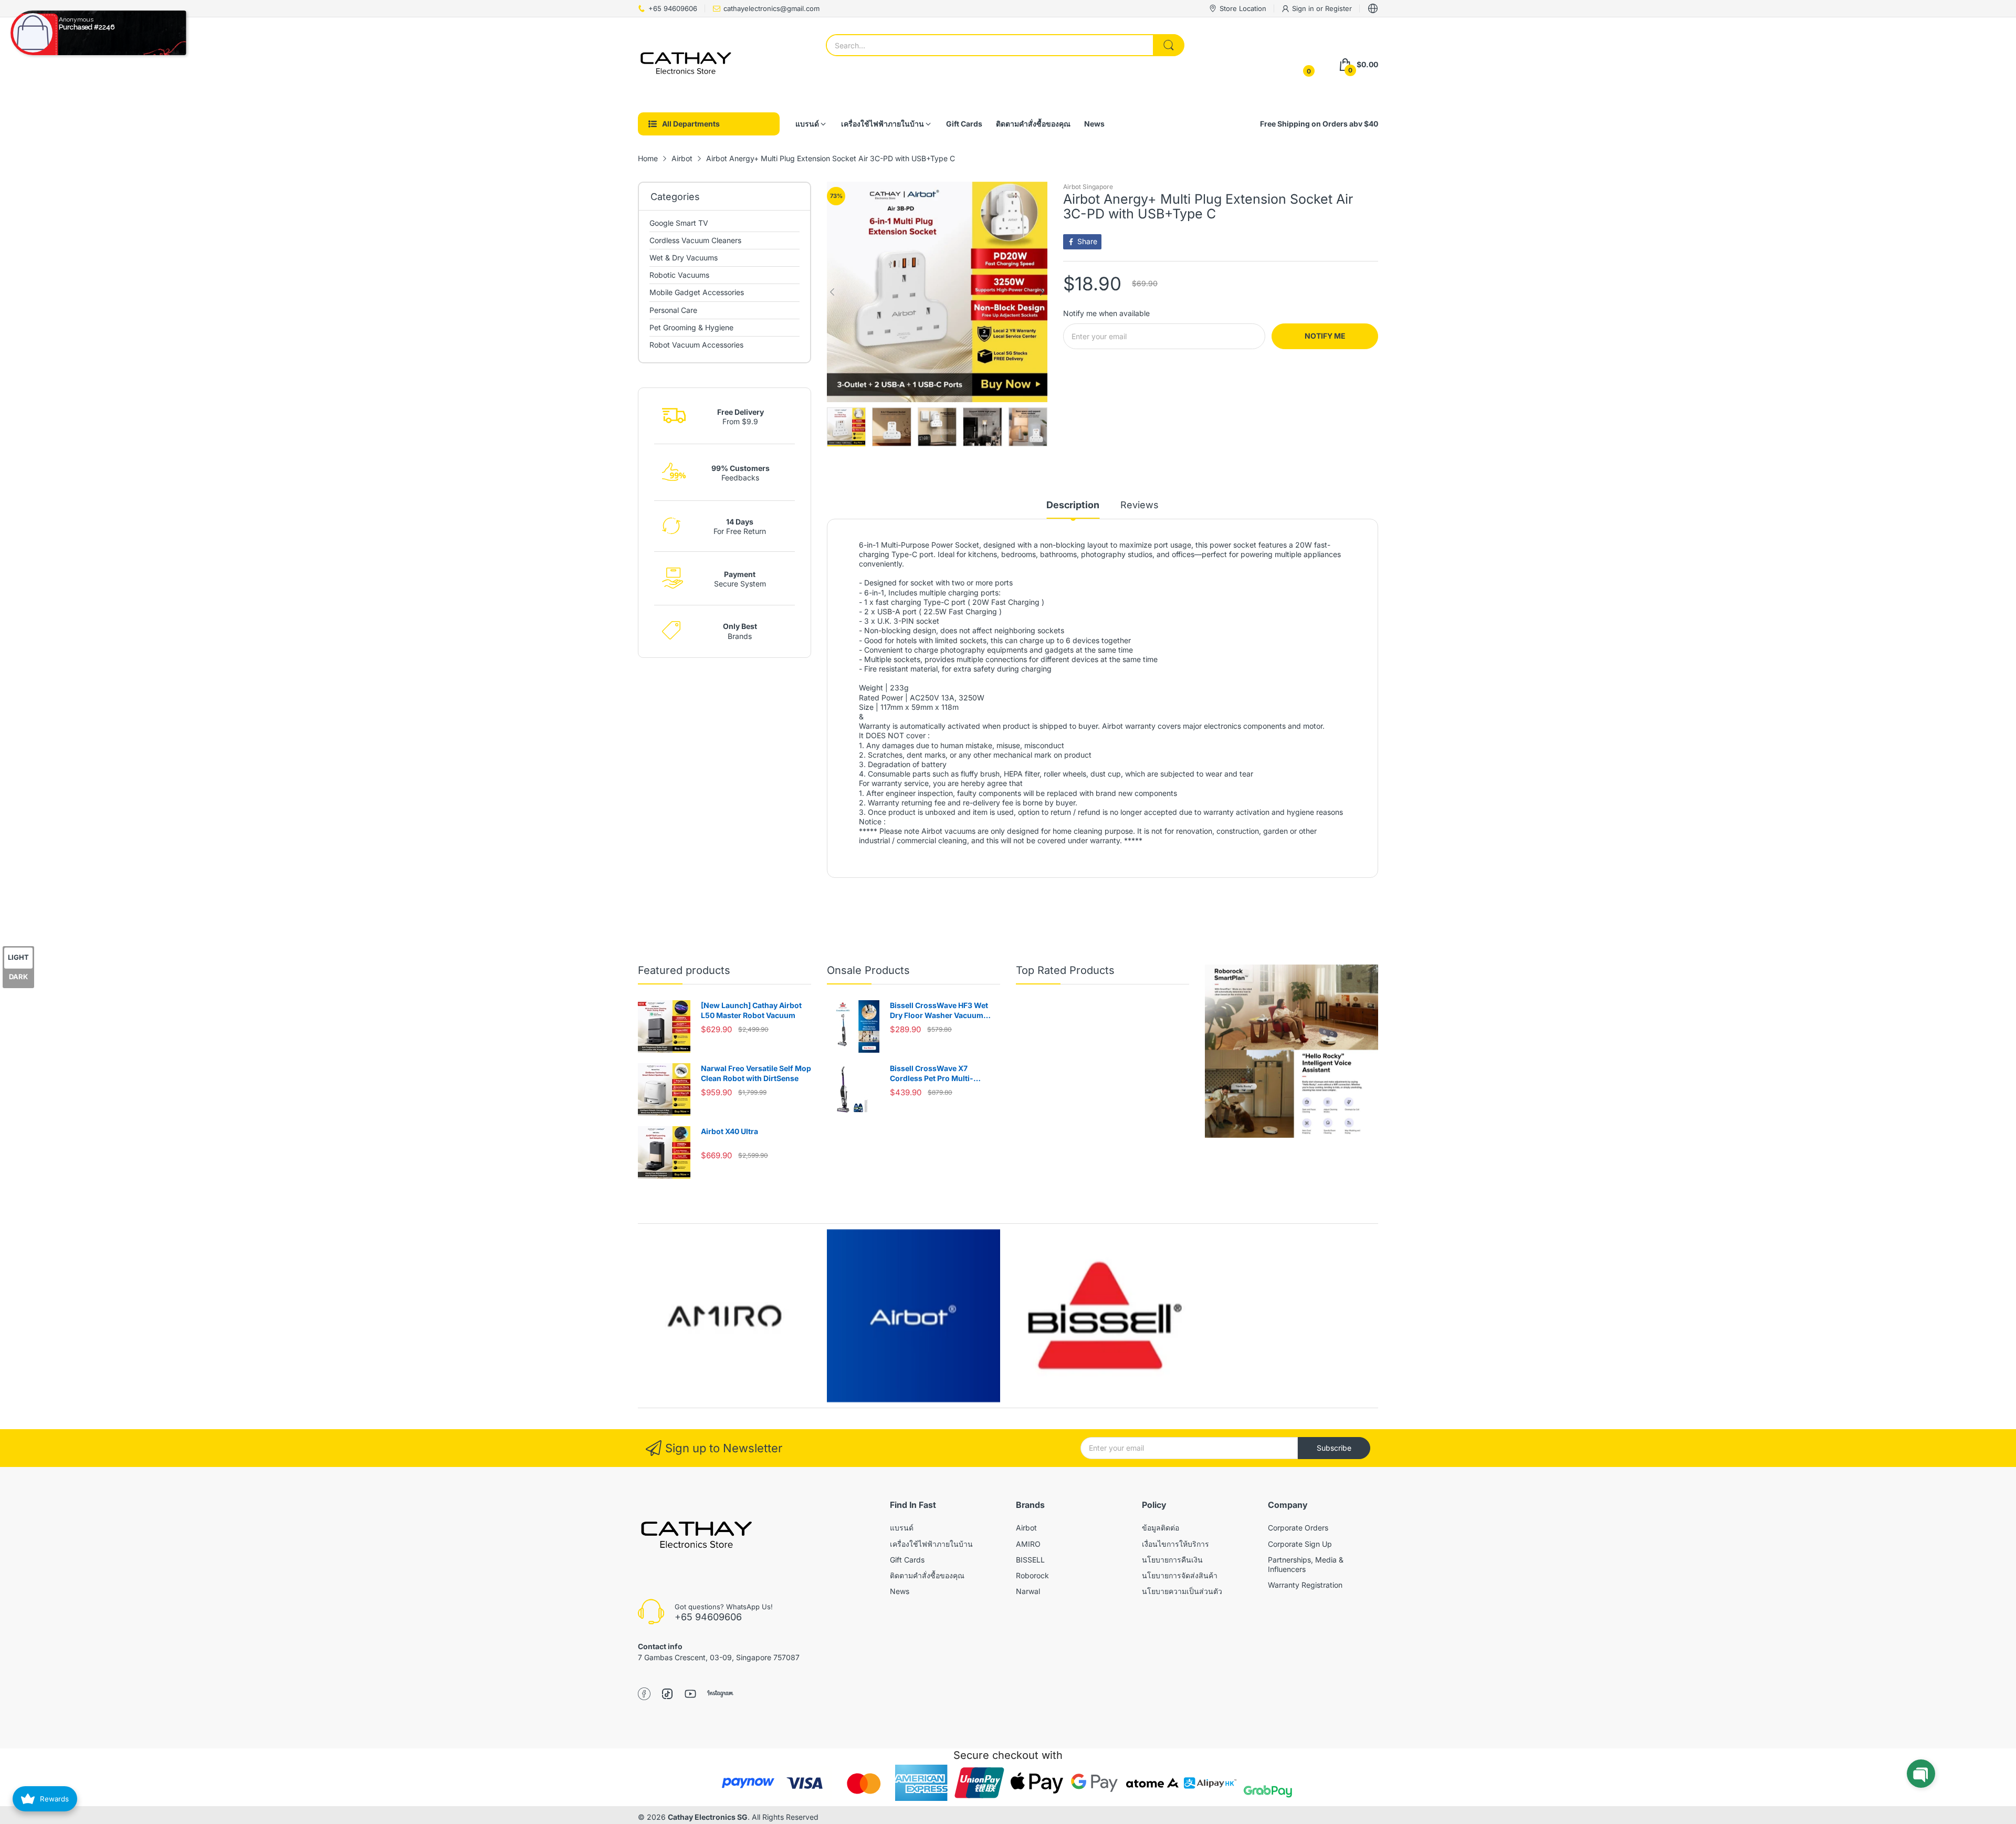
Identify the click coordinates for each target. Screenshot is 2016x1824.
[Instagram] (720, 1695)
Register (1338, 8)
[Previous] (1042, 292)
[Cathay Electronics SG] (685, 65)
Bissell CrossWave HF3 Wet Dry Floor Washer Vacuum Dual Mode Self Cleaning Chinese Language (939, 1011)
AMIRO (1028, 1544)
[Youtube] (690, 1695)
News (900, 1591)
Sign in (1304, 8)
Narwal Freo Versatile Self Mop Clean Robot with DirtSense (756, 1073)
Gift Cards (907, 1560)
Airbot (1026, 1528)
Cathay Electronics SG (708, 1817)
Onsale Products (868, 970)
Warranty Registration (1305, 1585)
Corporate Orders (1298, 1528)
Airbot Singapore (1088, 187)
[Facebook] (644, 1695)
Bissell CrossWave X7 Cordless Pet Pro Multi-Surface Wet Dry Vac (932, 1074)
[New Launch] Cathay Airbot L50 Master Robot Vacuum (751, 1010)
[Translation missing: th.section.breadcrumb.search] (1169, 45)
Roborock (1032, 1575)
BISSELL (1030, 1560)
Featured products (684, 970)
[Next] (832, 292)
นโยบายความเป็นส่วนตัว (1182, 1591)
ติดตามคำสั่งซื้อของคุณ (927, 1575)
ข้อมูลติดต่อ (1161, 1528)
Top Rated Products (1065, 970)
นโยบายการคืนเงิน (1172, 1560)
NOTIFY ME (1325, 336)
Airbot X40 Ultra (729, 1131)
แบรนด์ (902, 1528)
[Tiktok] (667, 1695)
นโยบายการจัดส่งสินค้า (1180, 1575)
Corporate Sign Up (1300, 1544)
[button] (1921, 1774)
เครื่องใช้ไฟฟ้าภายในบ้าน (931, 1544)
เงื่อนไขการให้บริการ (1175, 1544)
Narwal (1028, 1591)
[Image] (1291, 1051)
